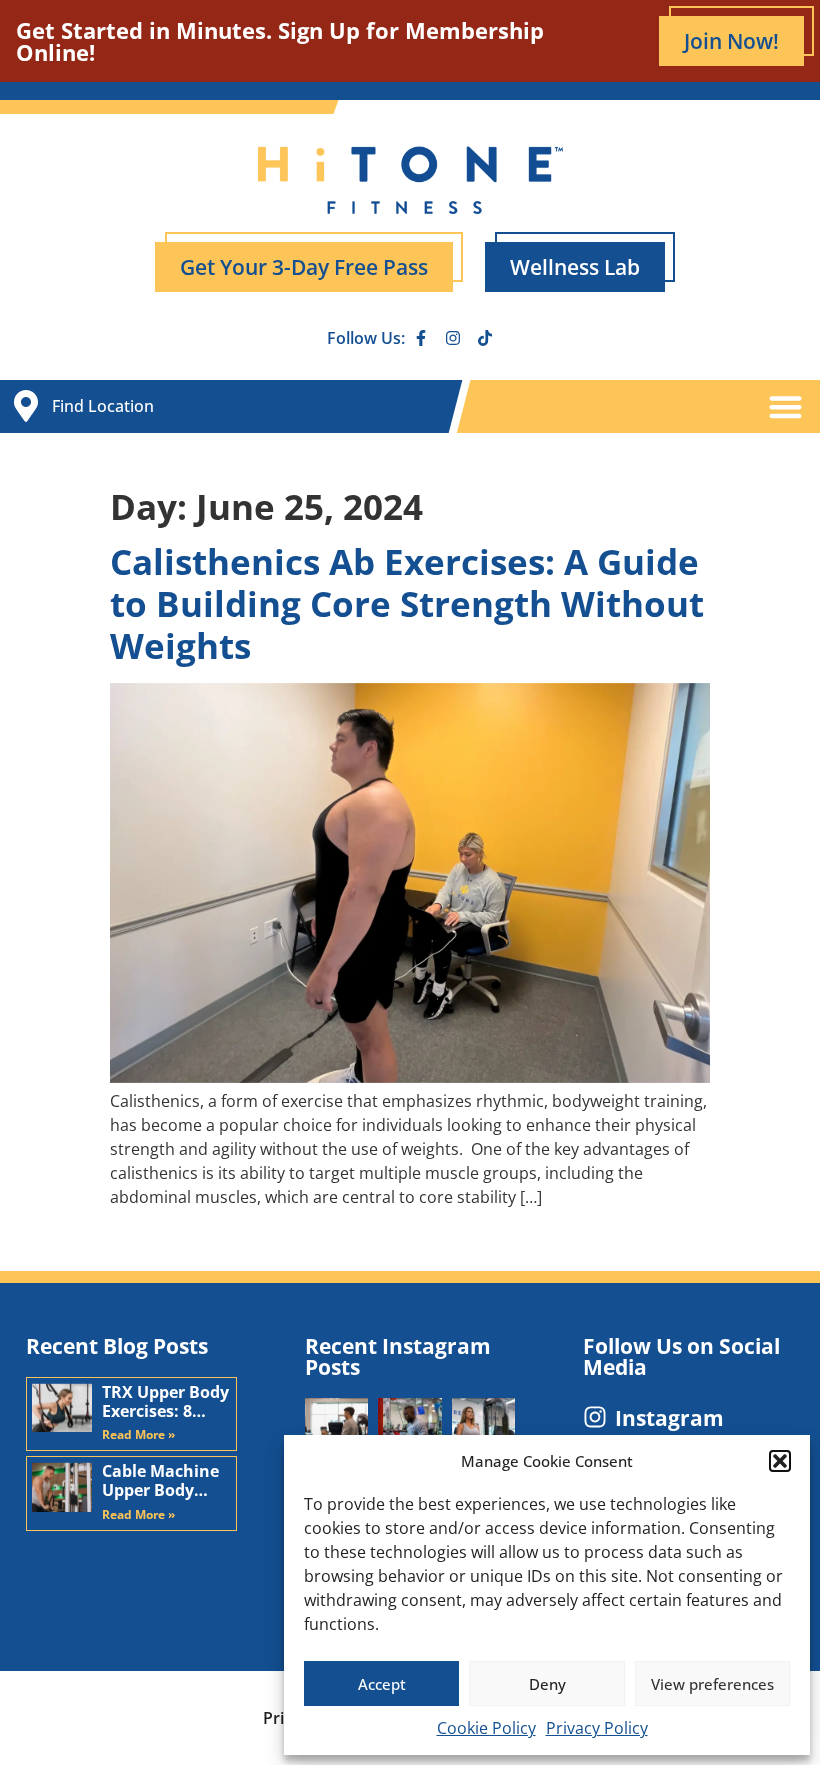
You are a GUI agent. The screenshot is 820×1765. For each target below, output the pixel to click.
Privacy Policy (597, 1728)
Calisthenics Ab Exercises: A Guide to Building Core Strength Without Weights (407, 603)
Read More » (138, 1434)
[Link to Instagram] (595, 1417)
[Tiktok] (485, 338)
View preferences (712, 1684)
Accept (382, 1684)
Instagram (669, 1418)
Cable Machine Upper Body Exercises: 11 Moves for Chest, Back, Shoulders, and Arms (162, 1481)
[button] (780, 1461)
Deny (547, 1684)
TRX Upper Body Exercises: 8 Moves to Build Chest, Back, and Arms (165, 1402)
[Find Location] (26, 406)
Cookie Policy (486, 1728)
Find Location (103, 406)
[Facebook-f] (421, 338)
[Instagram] (453, 338)
